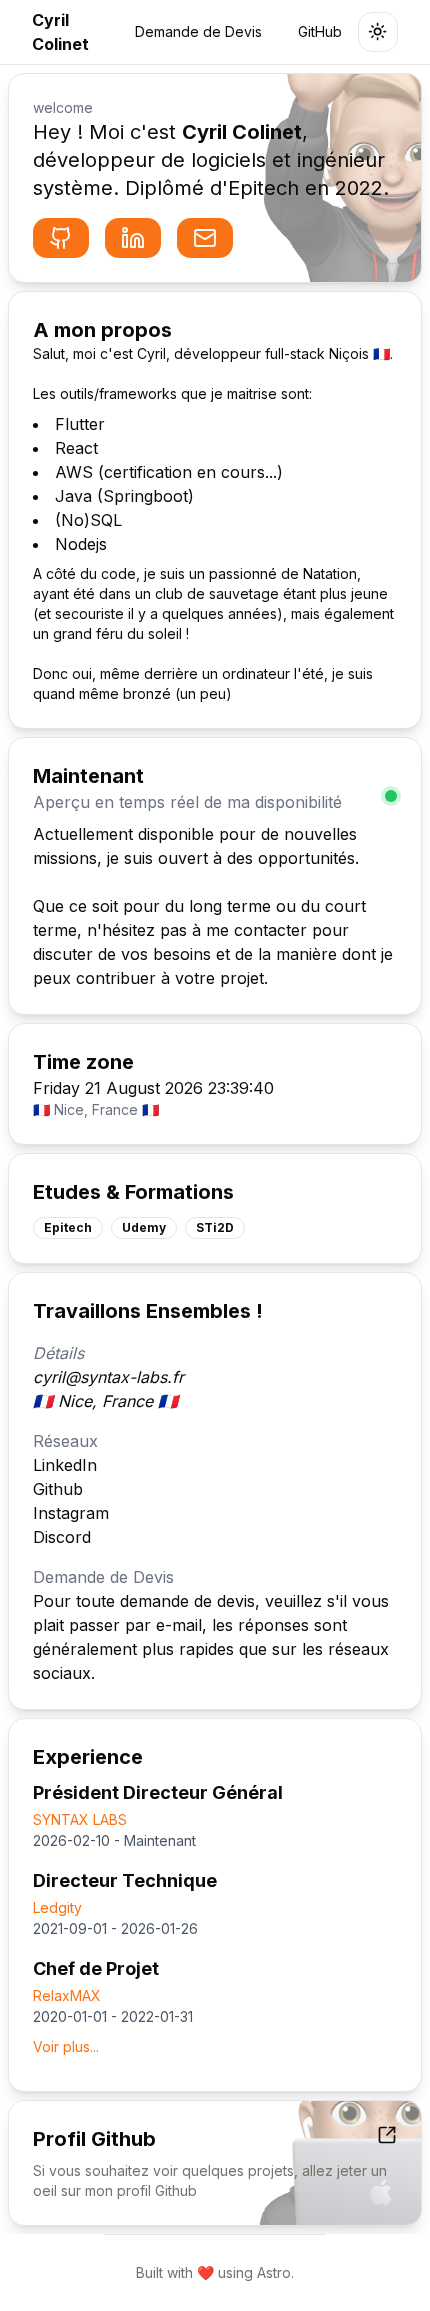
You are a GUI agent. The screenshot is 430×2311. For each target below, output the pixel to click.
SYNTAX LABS (80, 1819)
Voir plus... (66, 2046)
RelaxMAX (67, 1995)
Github (58, 1489)
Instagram (71, 1513)
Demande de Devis (198, 31)
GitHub (320, 31)
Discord (62, 1537)
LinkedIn (65, 1465)
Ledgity (57, 1907)
